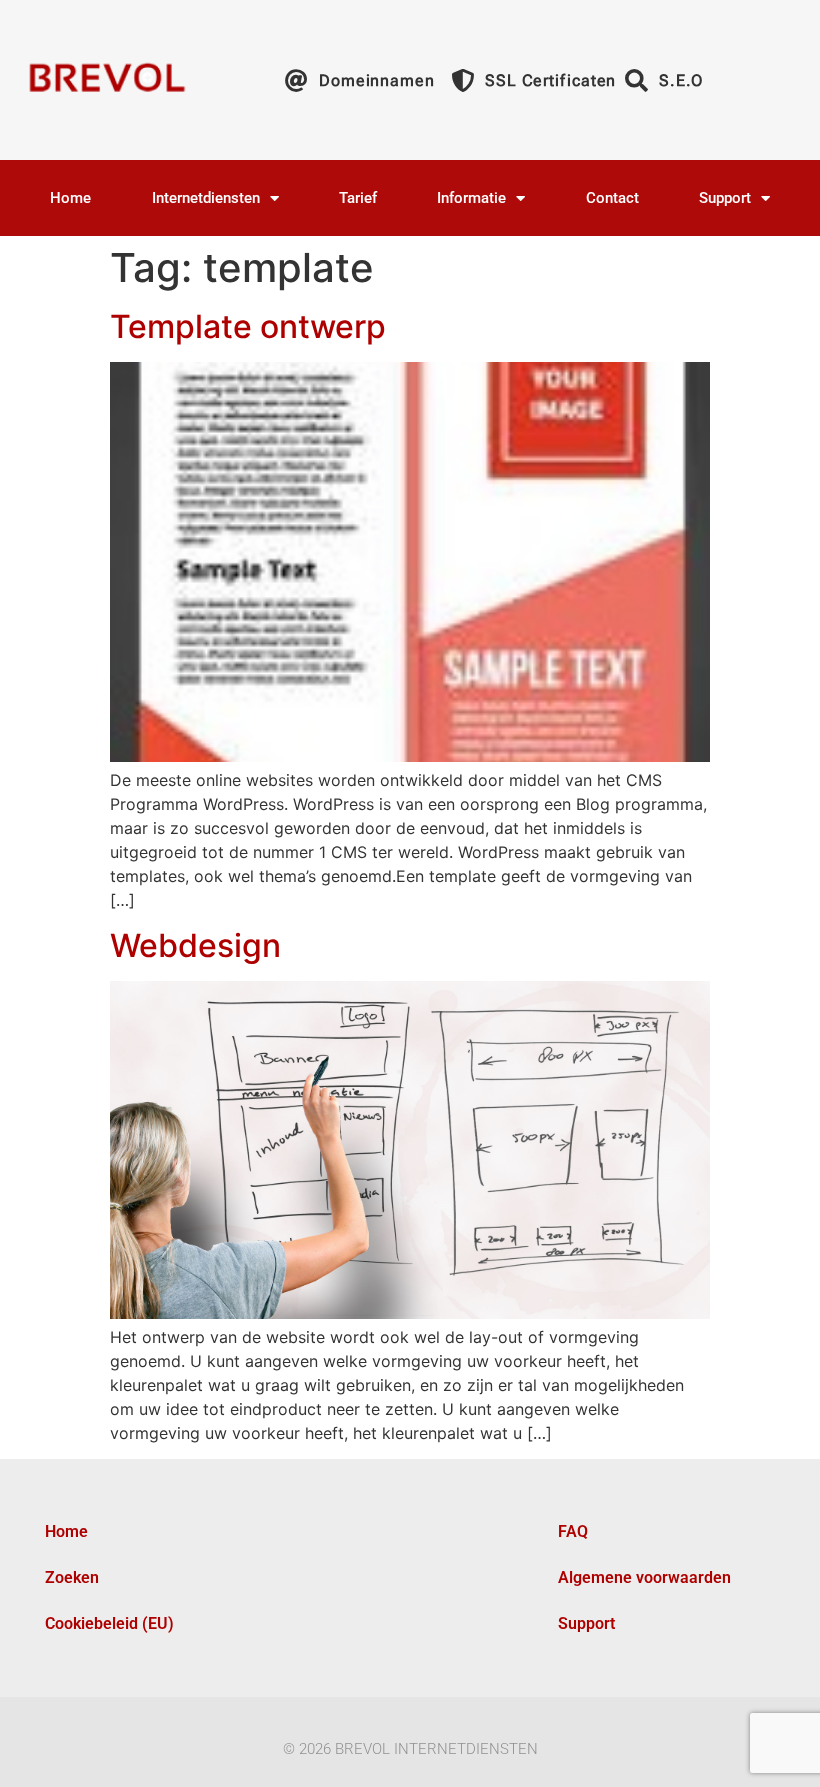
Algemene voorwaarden (644, 1577)
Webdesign (195, 945)
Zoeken (72, 1577)
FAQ (573, 1531)
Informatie (471, 198)
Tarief (358, 198)
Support (725, 198)
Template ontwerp (248, 326)
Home (70, 198)
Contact (612, 198)
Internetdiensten (206, 198)
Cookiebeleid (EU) (109, 1623)
